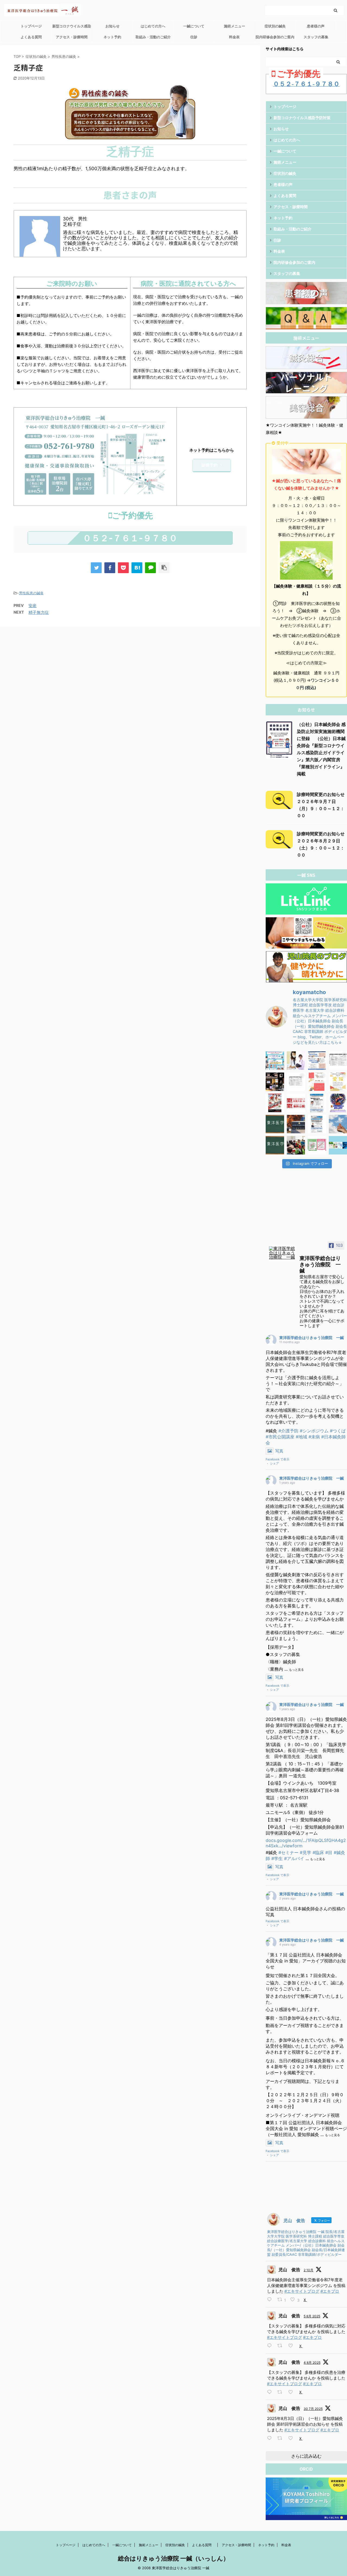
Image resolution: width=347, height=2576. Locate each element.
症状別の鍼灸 (275, 26)
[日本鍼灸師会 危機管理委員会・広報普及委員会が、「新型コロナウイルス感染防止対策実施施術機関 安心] (317, 1145)
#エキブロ (330, 2291)
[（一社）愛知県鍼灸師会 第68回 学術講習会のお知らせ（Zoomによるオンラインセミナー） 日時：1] (317, 1103)
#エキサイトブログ (302, 2291)
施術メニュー (234, 26)
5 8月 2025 (312, 2316)
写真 (279, 1451)
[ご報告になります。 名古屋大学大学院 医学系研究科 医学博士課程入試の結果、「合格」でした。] (296, 1124)
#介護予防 (288, 1431)
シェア (274, 1463)
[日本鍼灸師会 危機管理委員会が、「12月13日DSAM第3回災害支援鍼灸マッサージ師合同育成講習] (296, 1145)
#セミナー (288, 1852)
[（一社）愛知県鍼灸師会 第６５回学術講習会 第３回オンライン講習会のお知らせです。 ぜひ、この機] (317, 1124)
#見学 (306, 1852)
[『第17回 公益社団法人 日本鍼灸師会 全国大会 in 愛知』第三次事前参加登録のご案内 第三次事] (296, 1082)
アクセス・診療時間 (72, 37)
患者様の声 (316, 26)
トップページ (31, 26)
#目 (329, 1852)
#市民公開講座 (280, 1437)
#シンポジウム (314, 1431)
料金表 (234, 37)
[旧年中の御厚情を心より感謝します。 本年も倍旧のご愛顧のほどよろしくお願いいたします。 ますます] (275, 1103)
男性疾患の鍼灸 (31, 593)
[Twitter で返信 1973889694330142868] (271, 2300)
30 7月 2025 (313, 2409)
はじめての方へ (153, 26)
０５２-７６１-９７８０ (130, 538)
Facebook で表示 (277, 1459)
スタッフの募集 (316, 37)
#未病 (314, 1437)
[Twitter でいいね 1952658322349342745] (292, 2346)
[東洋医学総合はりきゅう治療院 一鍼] (282, 1253)
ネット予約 (112, 37)
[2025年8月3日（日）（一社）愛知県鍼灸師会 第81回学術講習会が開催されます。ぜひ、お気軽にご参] (317, 1061)
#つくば (338, 1431)
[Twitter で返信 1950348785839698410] (271, 2438)
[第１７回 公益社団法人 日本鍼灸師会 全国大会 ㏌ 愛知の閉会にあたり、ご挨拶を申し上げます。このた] (275, 1082)
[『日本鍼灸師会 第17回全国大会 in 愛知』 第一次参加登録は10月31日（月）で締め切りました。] (317, 1082)
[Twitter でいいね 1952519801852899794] (292, 2392)
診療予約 (210, 465)
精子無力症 (39, 612)
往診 (194, 37)
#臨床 (318, 1852)
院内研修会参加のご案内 (275, 37)
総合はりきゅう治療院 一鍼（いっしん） (173, 2558)
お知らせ (113, 26)
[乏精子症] (137, 568)
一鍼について (194, 26)
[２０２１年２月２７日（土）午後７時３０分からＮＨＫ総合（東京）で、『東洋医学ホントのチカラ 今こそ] (275, 1124)
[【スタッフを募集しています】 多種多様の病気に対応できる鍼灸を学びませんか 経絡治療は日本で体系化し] (296, 1061)
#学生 (277, 1858)
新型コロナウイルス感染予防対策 (72, 28)
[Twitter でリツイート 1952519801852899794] (282, 2392)
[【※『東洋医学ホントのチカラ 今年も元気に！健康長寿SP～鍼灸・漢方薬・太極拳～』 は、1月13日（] (275, 1145)
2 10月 (309, 2270)
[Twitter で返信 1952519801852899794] (271, 2392)
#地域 (301, 1437)
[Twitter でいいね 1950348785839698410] (292, 2438)
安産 (33, 606)
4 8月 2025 (312, 2363)
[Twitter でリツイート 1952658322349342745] (282, 2346)
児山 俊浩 (289, 2270)
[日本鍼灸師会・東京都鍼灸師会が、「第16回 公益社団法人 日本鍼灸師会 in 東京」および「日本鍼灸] (296, 1103)
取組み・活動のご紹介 (153, 37)
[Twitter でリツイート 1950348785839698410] (282, 2438)
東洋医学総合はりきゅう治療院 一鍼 (311, 1338)
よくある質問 (33, 37)
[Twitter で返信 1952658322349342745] (271, 2346)
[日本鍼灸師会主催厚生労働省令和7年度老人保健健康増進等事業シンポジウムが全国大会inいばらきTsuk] (275, 1061)
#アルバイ (294, 1858)
